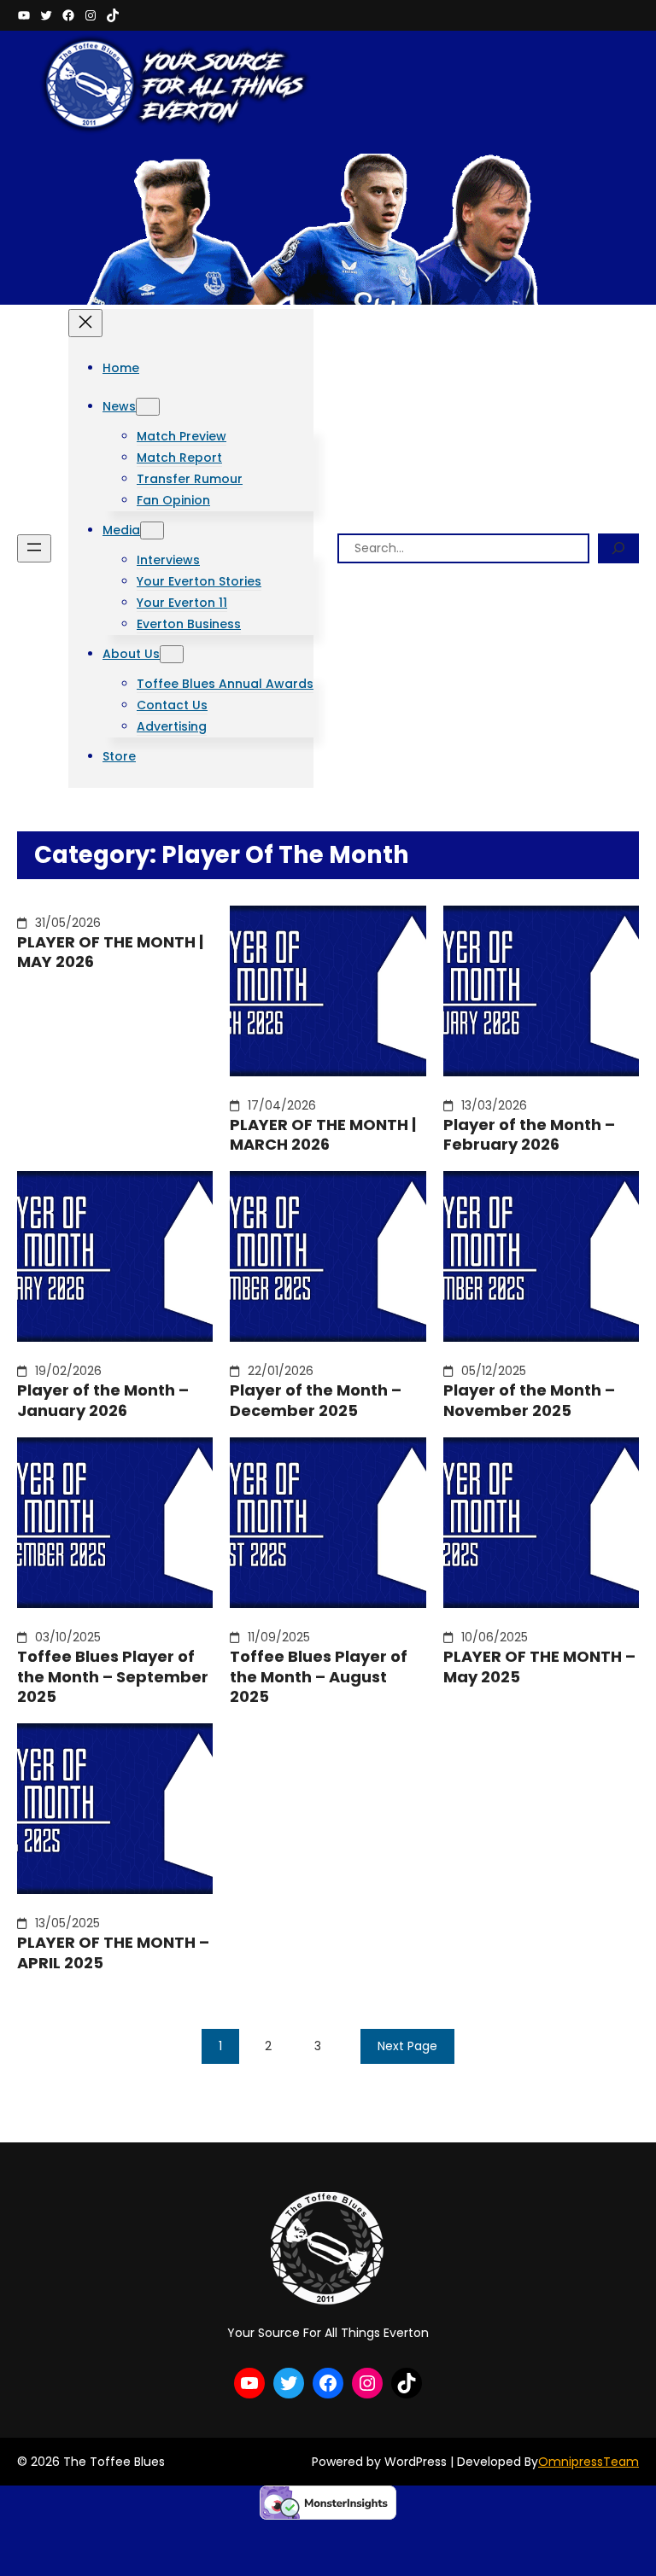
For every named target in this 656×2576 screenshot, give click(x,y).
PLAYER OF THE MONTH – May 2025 (539, 1667)
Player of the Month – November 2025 (529, 1400)
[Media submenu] (152, 530)
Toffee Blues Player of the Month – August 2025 (319, 1676)
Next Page (407, 2046)
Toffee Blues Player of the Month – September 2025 (113, 1676)
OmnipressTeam (589, 2462)
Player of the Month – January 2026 (103, 1400)
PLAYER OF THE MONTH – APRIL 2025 (113, 1952)
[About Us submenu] (172, 654)
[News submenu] (148, 407)
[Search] (618, 548)
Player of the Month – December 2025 (316, 1400)
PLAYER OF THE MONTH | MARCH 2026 (323, 1135)
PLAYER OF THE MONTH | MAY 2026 (110, 952)
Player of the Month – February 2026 (529, 1135)
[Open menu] (34, 548)
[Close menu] (85, 323)
